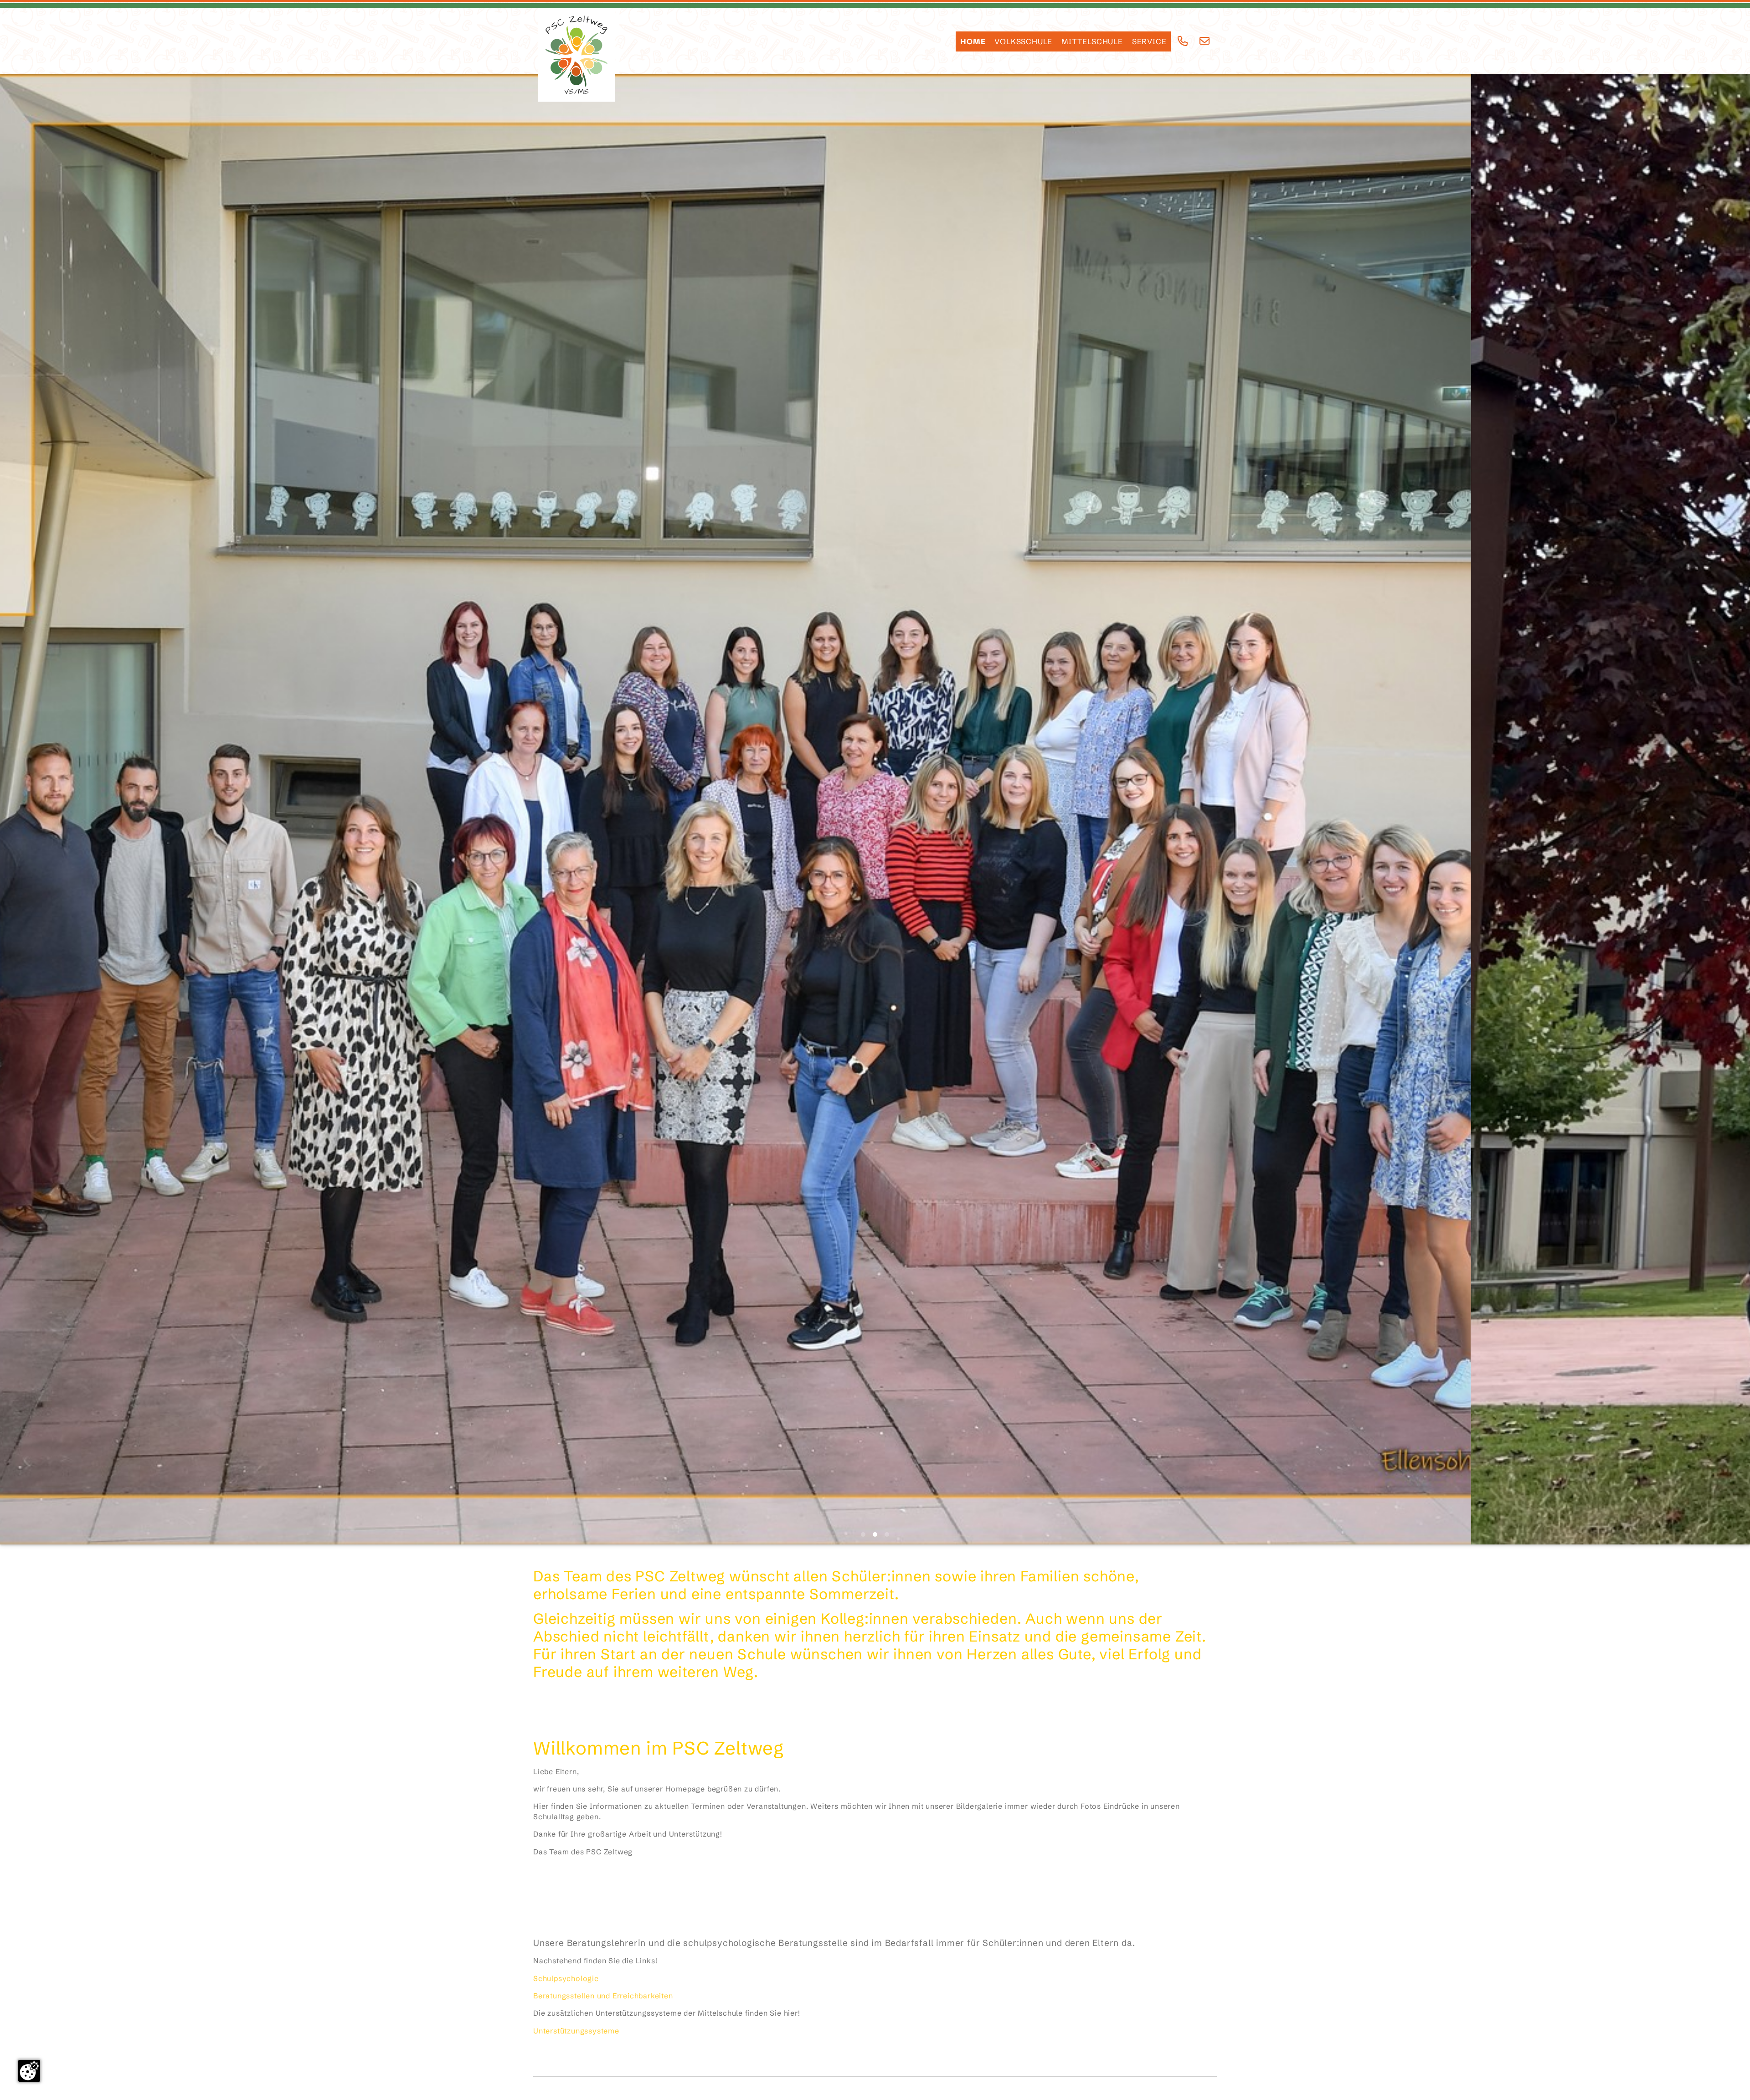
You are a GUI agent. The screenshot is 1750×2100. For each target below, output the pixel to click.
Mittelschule (1092, 41)
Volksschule (1023, 41)
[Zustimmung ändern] (29, 2071)
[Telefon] (1183, 41)
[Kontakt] (1205, 41)
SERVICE (1149, 41)
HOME (973, 41)
